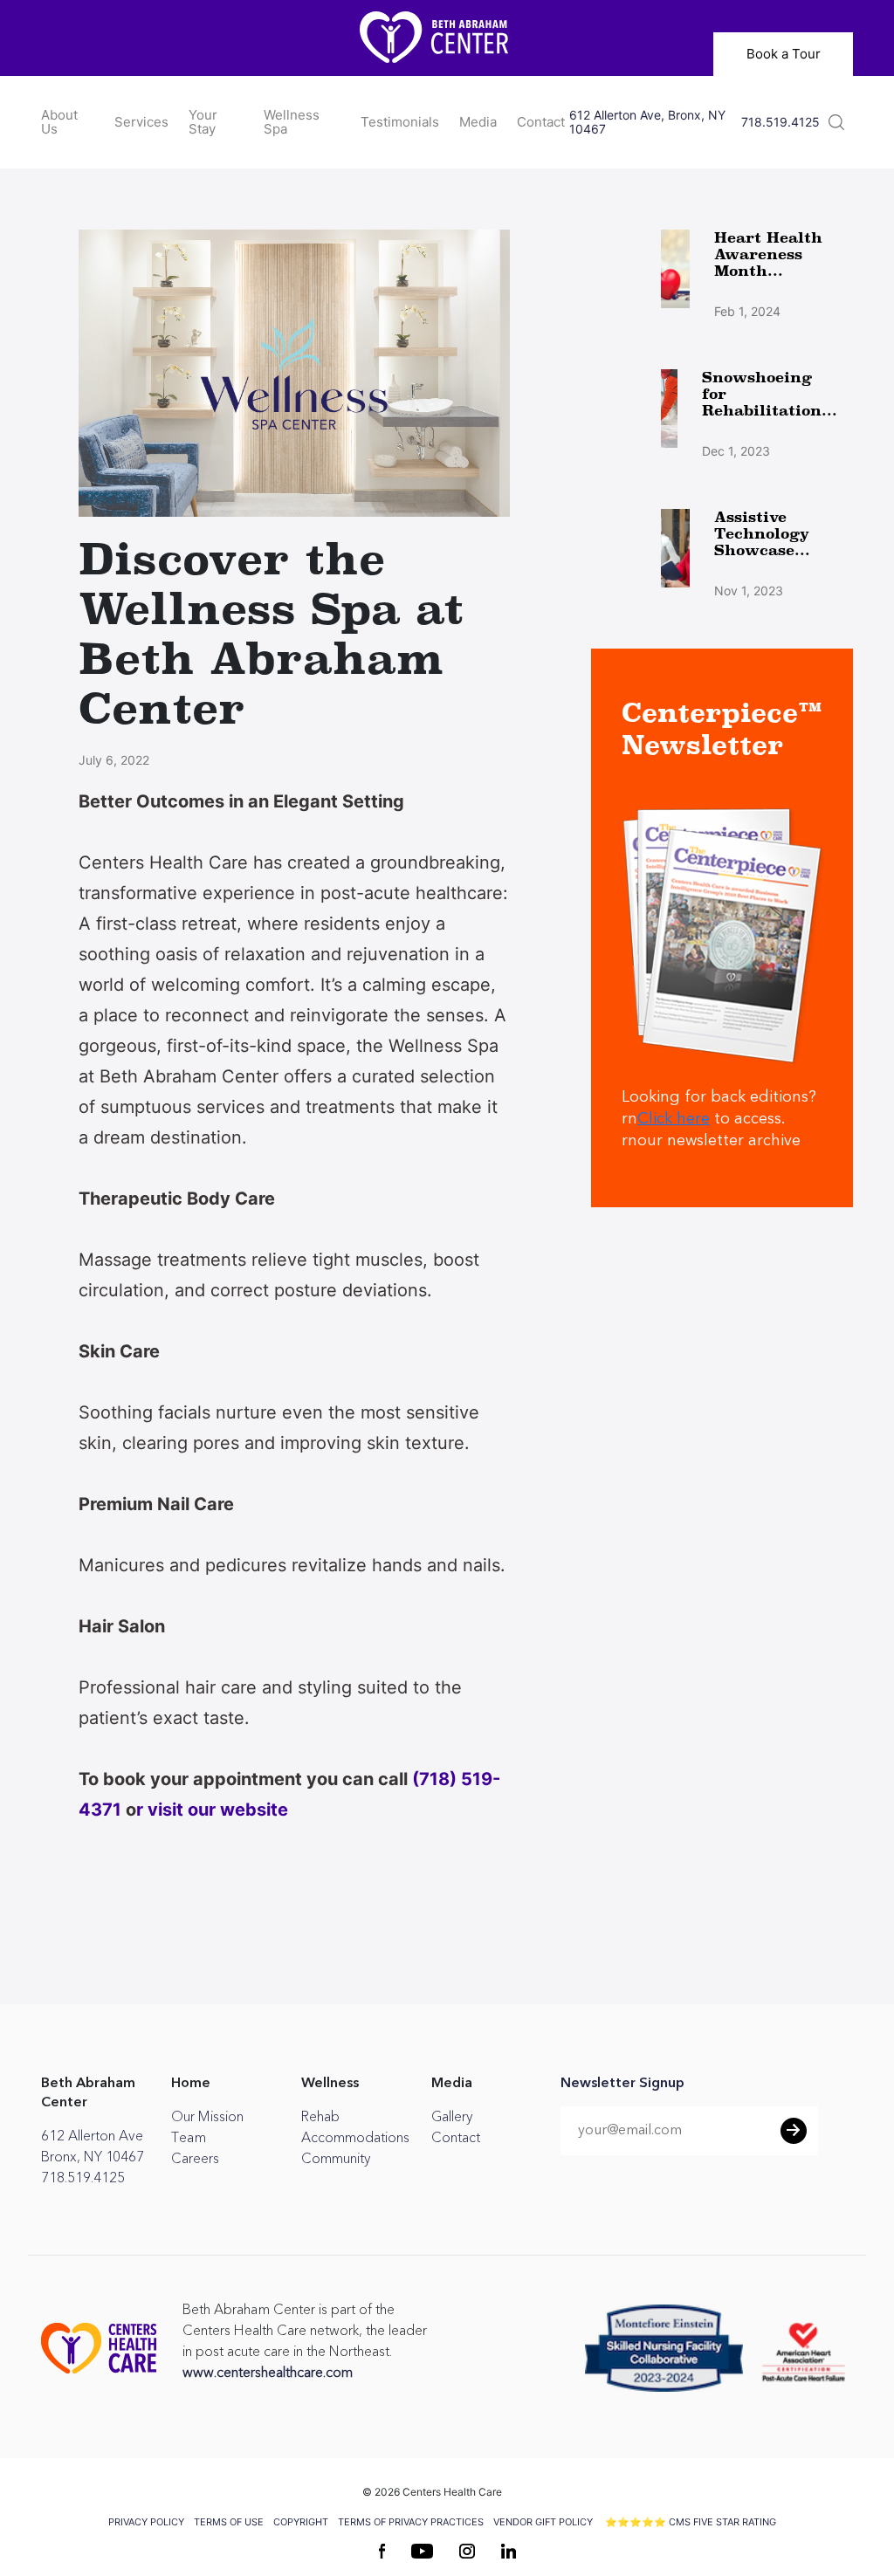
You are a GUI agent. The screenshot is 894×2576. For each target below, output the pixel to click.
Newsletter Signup (622, 2084)
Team (189, 2138)
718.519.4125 (781, 122)
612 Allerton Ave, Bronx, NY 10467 (647, 122)
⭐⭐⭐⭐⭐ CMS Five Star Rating (691, 2522)
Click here (674, 1119)
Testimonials (400, 122)
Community (336, 2159)
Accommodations (355, 2138)
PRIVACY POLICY (146, 2522)
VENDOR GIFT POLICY (543, 2522)
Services (141, 122)
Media (478, 122)
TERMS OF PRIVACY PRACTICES (411, 2522)
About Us (59, 122)
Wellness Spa (292, 122)
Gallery (452, 2117)
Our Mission (207, 2117)
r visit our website (212, 1810)
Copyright (301, 2522)
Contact (541, 122)
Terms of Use (229, 2522)
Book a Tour (784, 54)
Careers (195, 2159)
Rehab (320, 2117)
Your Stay (203, 122)
